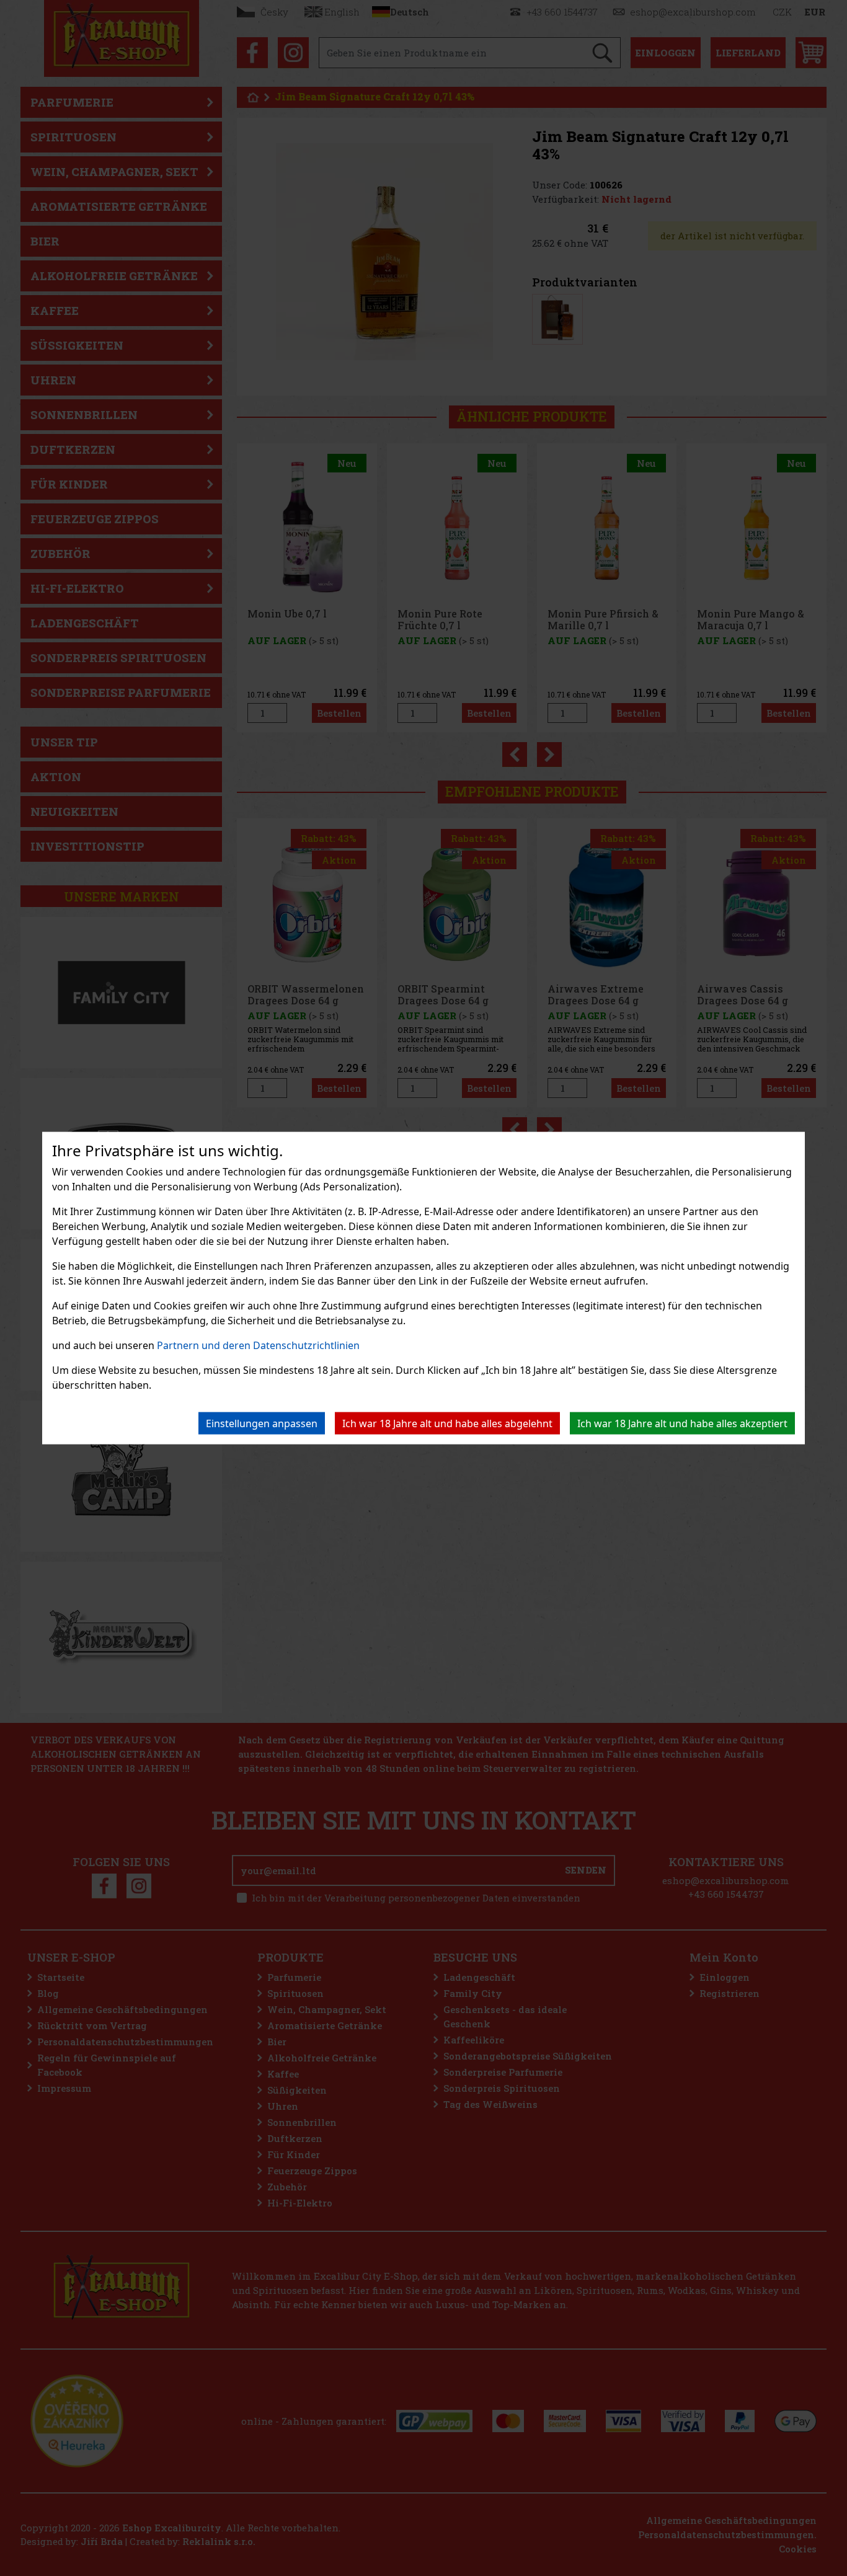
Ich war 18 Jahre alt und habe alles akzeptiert (682, 1423)
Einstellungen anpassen (262, 1423)
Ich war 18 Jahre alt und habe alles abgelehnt (447, 1423)
